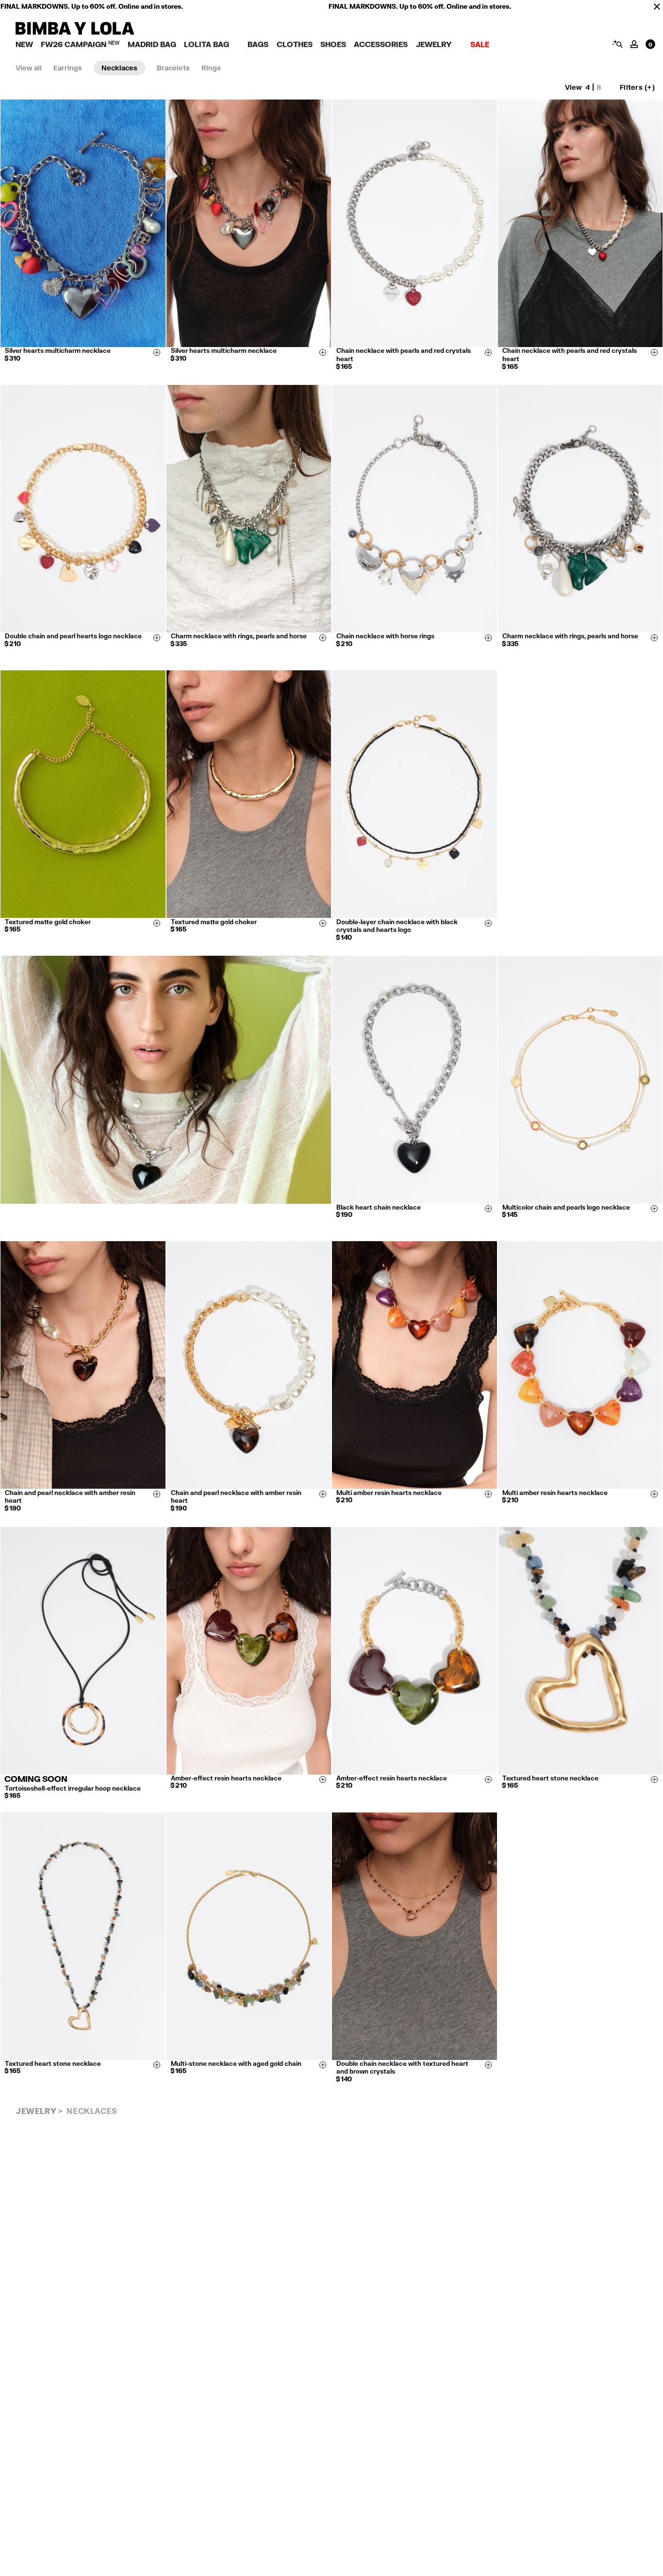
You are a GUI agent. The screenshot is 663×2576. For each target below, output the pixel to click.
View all (29, 68)
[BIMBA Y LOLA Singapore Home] (75, 32)
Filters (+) (637, 87)
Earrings (68, 68)
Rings (211, 68)
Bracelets (173, 68)
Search (617, 44)
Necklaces (119, 68)
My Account (634, 44)
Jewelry (36, 2111)
